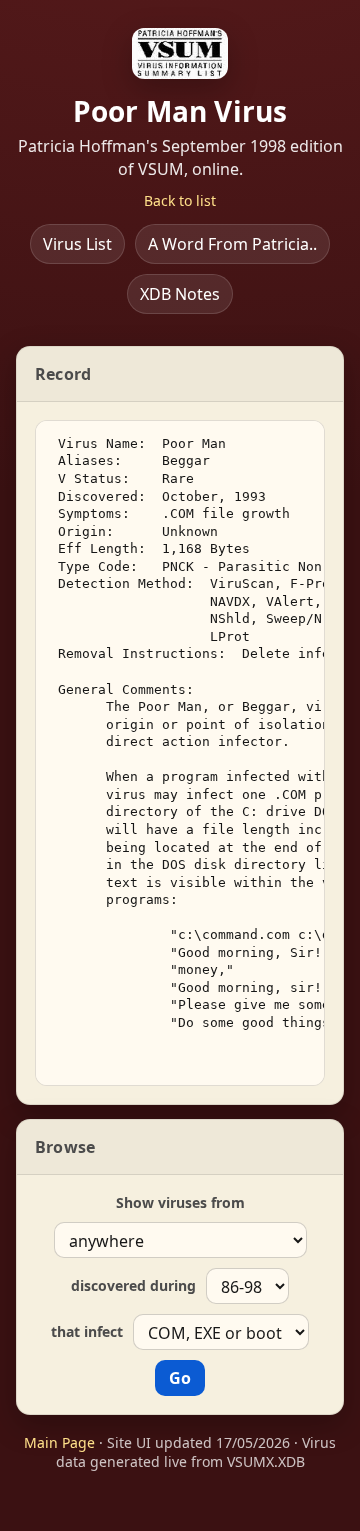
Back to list (180, 200)
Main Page (59, 1442)
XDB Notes (180, 294)
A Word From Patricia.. (232, 244)
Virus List (77, 244)
